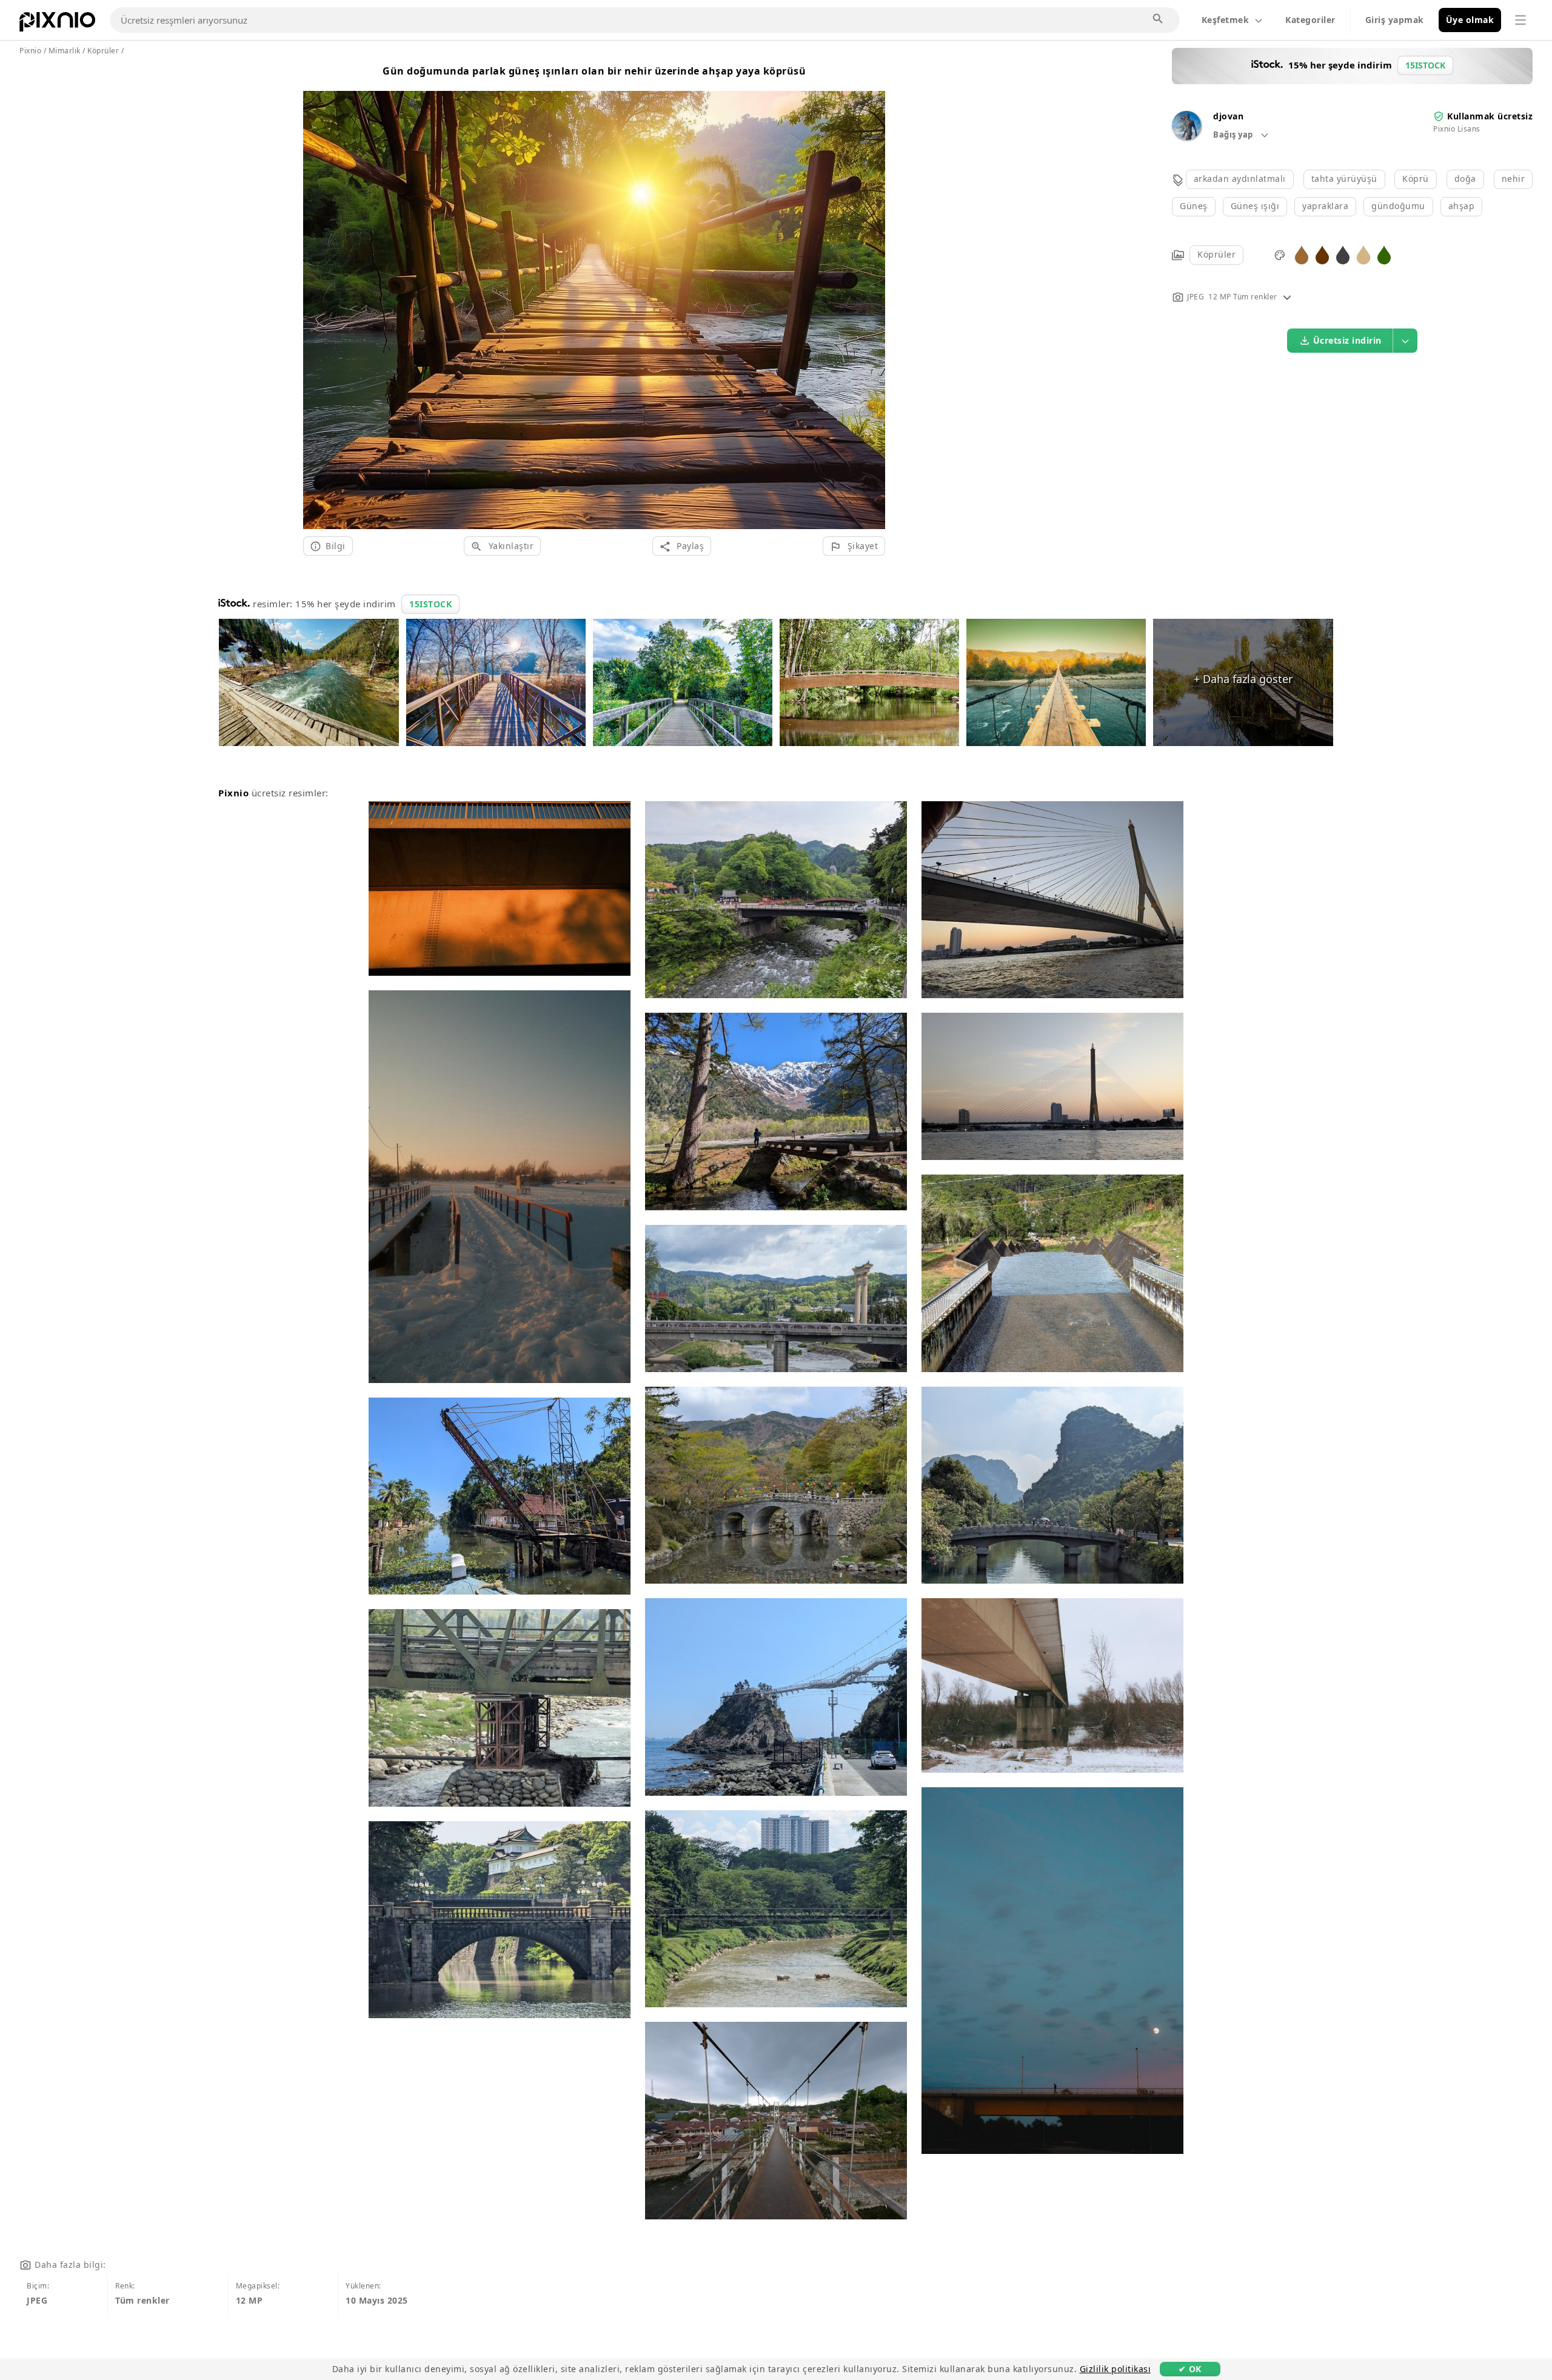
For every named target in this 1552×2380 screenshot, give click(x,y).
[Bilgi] (1287, 297)
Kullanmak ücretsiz (1490, 116)
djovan (1228, 116)
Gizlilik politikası (1115, 2369)
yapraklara (1325, 206)
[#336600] (1384, 254)
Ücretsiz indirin (1347, 340)
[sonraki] (871, 295)
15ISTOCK (430, 604)
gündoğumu (1398, 206)
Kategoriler (1310, 20)
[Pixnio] (57, 24)
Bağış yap (1234, 135)
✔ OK (1190, 2369)
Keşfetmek (1226, 20)
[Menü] (1520, 20)
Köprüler (1216, 254)
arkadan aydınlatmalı (1240, 178)
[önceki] (317, 295)
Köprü (1416, 178)
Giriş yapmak (1395, 20)
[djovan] (1186, 137)
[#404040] (1343, 254)
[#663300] (1322, 254)
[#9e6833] (1302, 254)
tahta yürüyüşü (1344, 178)
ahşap (1462, 206)
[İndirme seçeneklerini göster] (1405, 341)
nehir (1514, 178)
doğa (1465, 178)
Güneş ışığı (1255, 206)
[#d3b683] (1363, 254)
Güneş (1194, 206)
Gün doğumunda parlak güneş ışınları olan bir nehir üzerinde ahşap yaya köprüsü (594, 71)
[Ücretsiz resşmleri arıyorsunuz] (1159, 19)
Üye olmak (1470, 20)
